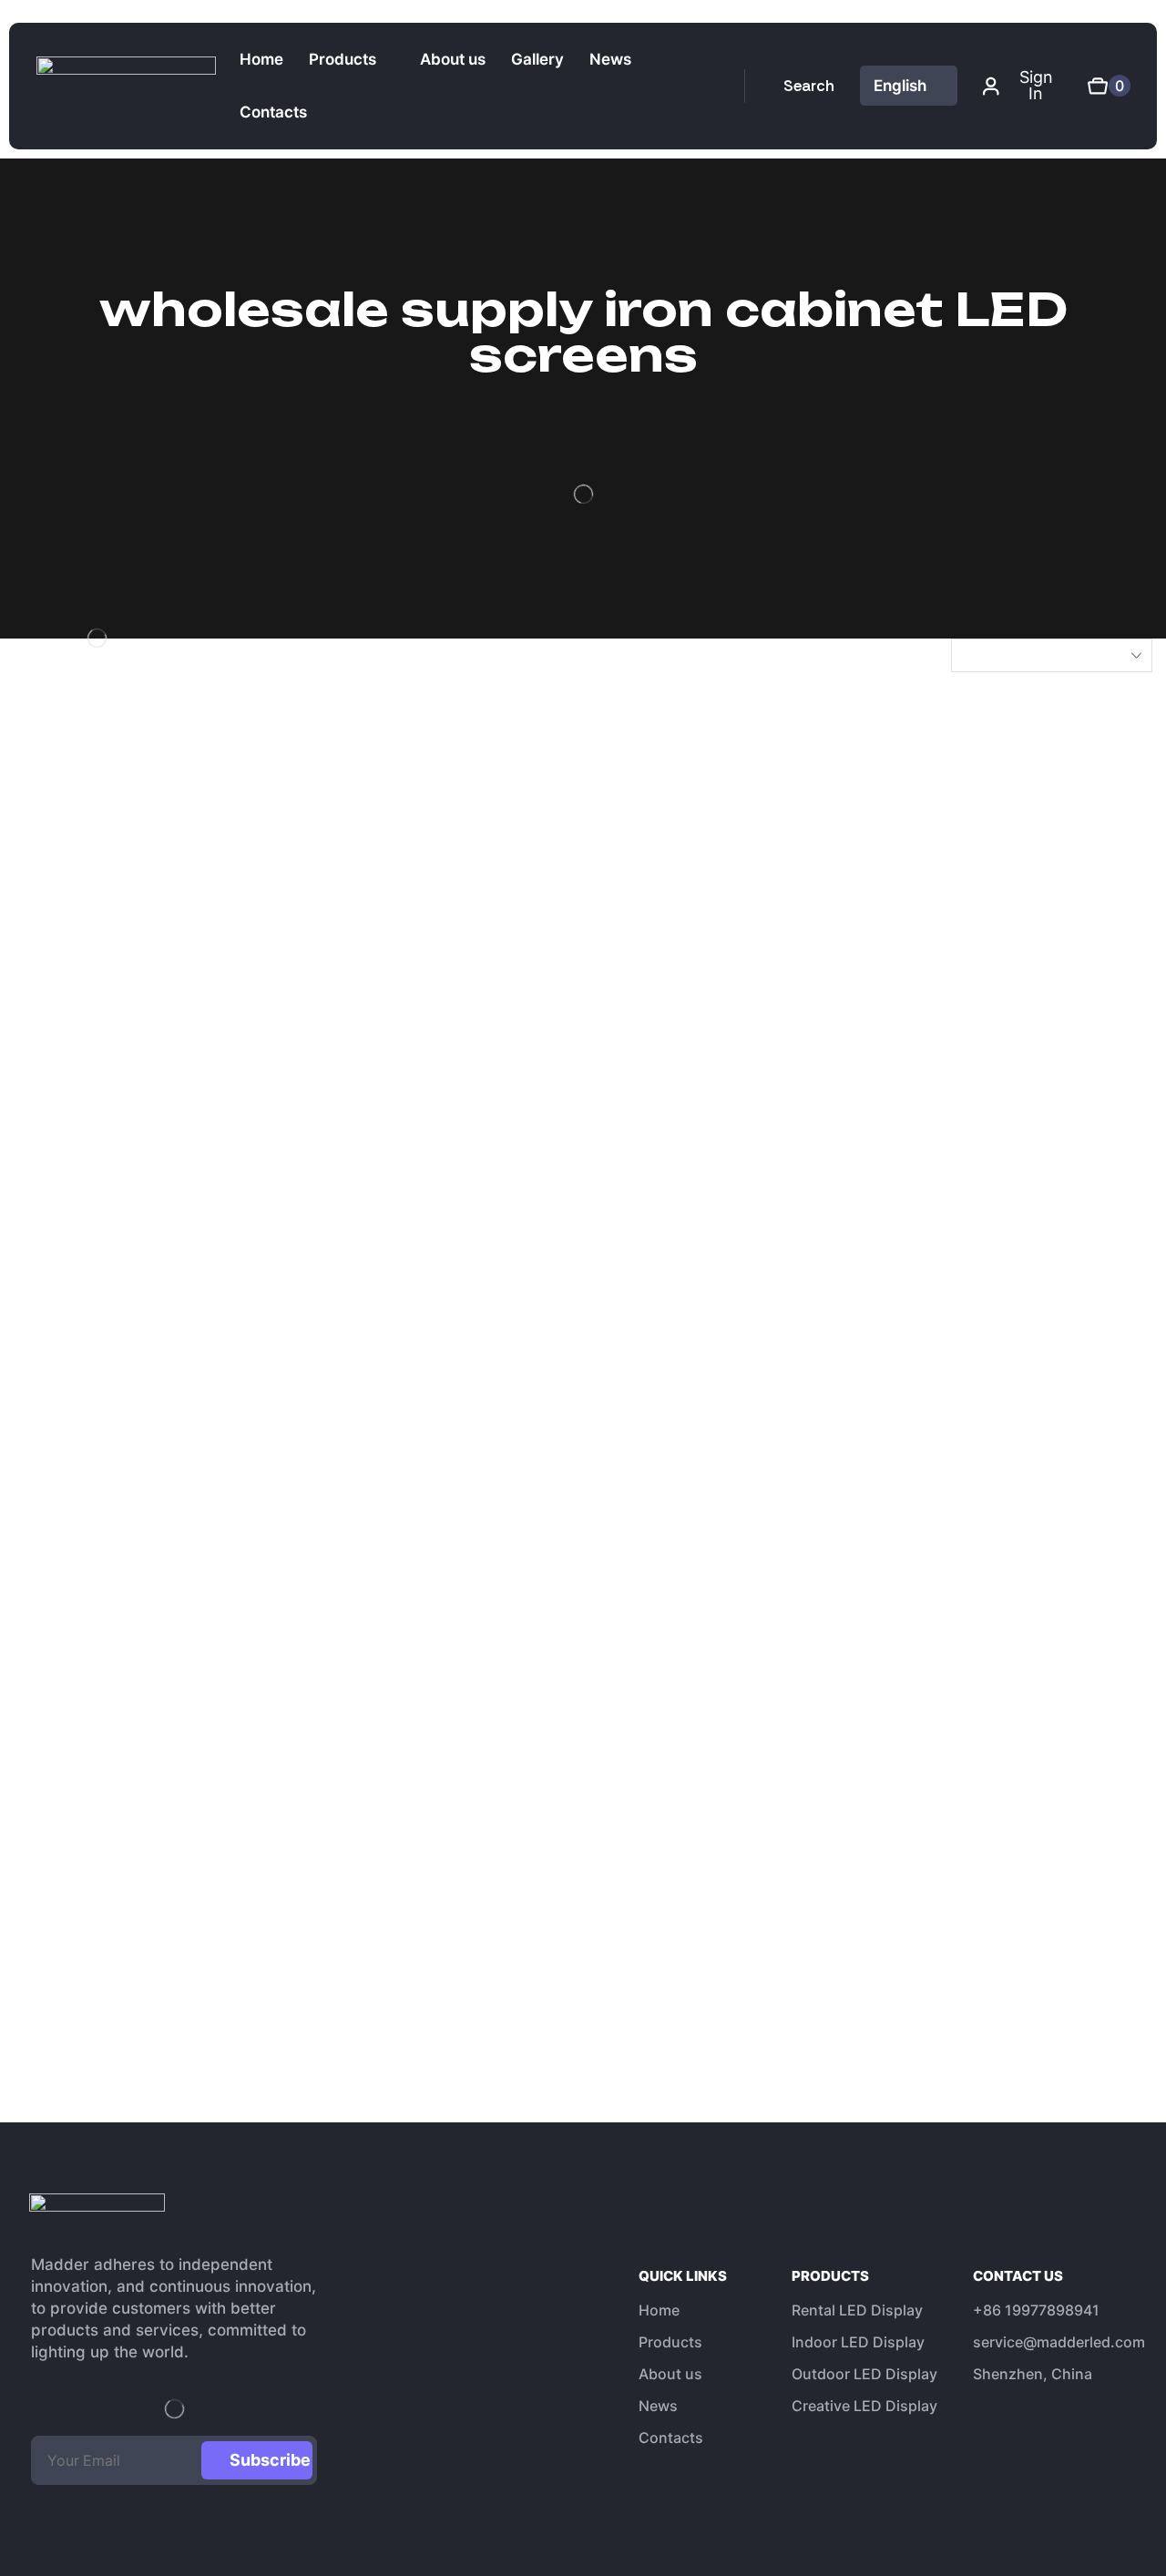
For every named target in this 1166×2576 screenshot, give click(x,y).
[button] (799, 86)
